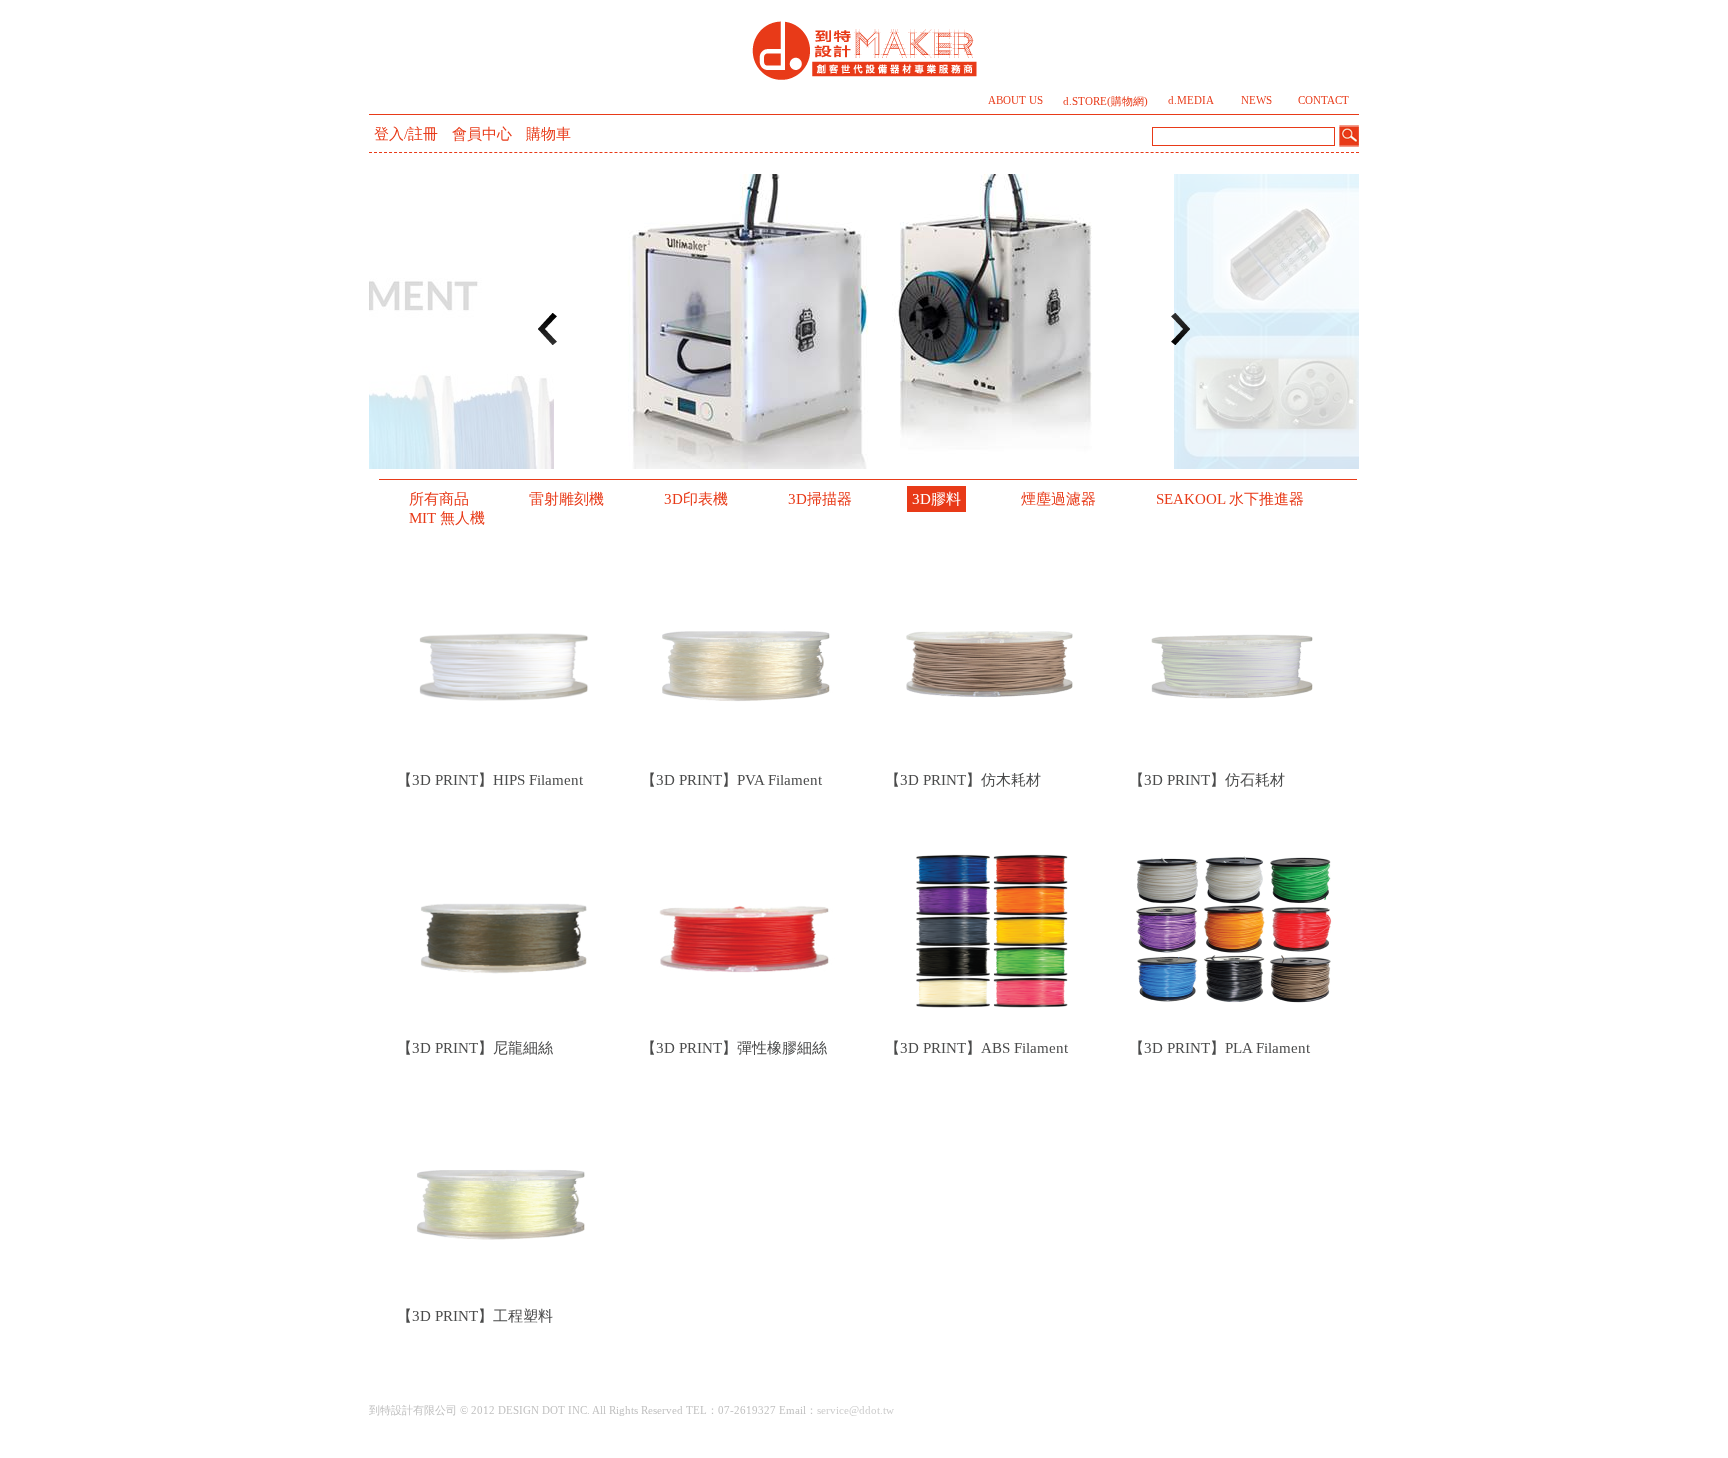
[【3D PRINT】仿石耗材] (1234, 659)
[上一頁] (548, 329)
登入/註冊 (406, 134)
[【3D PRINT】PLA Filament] (1234, 927)
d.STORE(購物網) (1105, 101)
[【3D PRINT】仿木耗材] (990, 659)
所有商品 (439, 499)
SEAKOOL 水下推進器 (1230, 499)
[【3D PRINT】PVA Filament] (746, 659)
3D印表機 (696, 499)
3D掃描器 (820, 499)
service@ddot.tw (855, 1410)
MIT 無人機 (447, 518)
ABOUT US (1015, 100)
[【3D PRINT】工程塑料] (502, 1195)
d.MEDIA (1191, 100)
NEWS (1256, 100)
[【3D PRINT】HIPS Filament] (502, 659)
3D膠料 (936, 499)
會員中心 (482, 134)
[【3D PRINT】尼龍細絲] (502, 927)
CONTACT (1323, 100)
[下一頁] (1180, 329)
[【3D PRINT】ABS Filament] (990, 927)
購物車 (548, 134)
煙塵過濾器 (1058, 499)
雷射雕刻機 (566, 499)
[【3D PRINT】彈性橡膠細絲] (746, 927)
